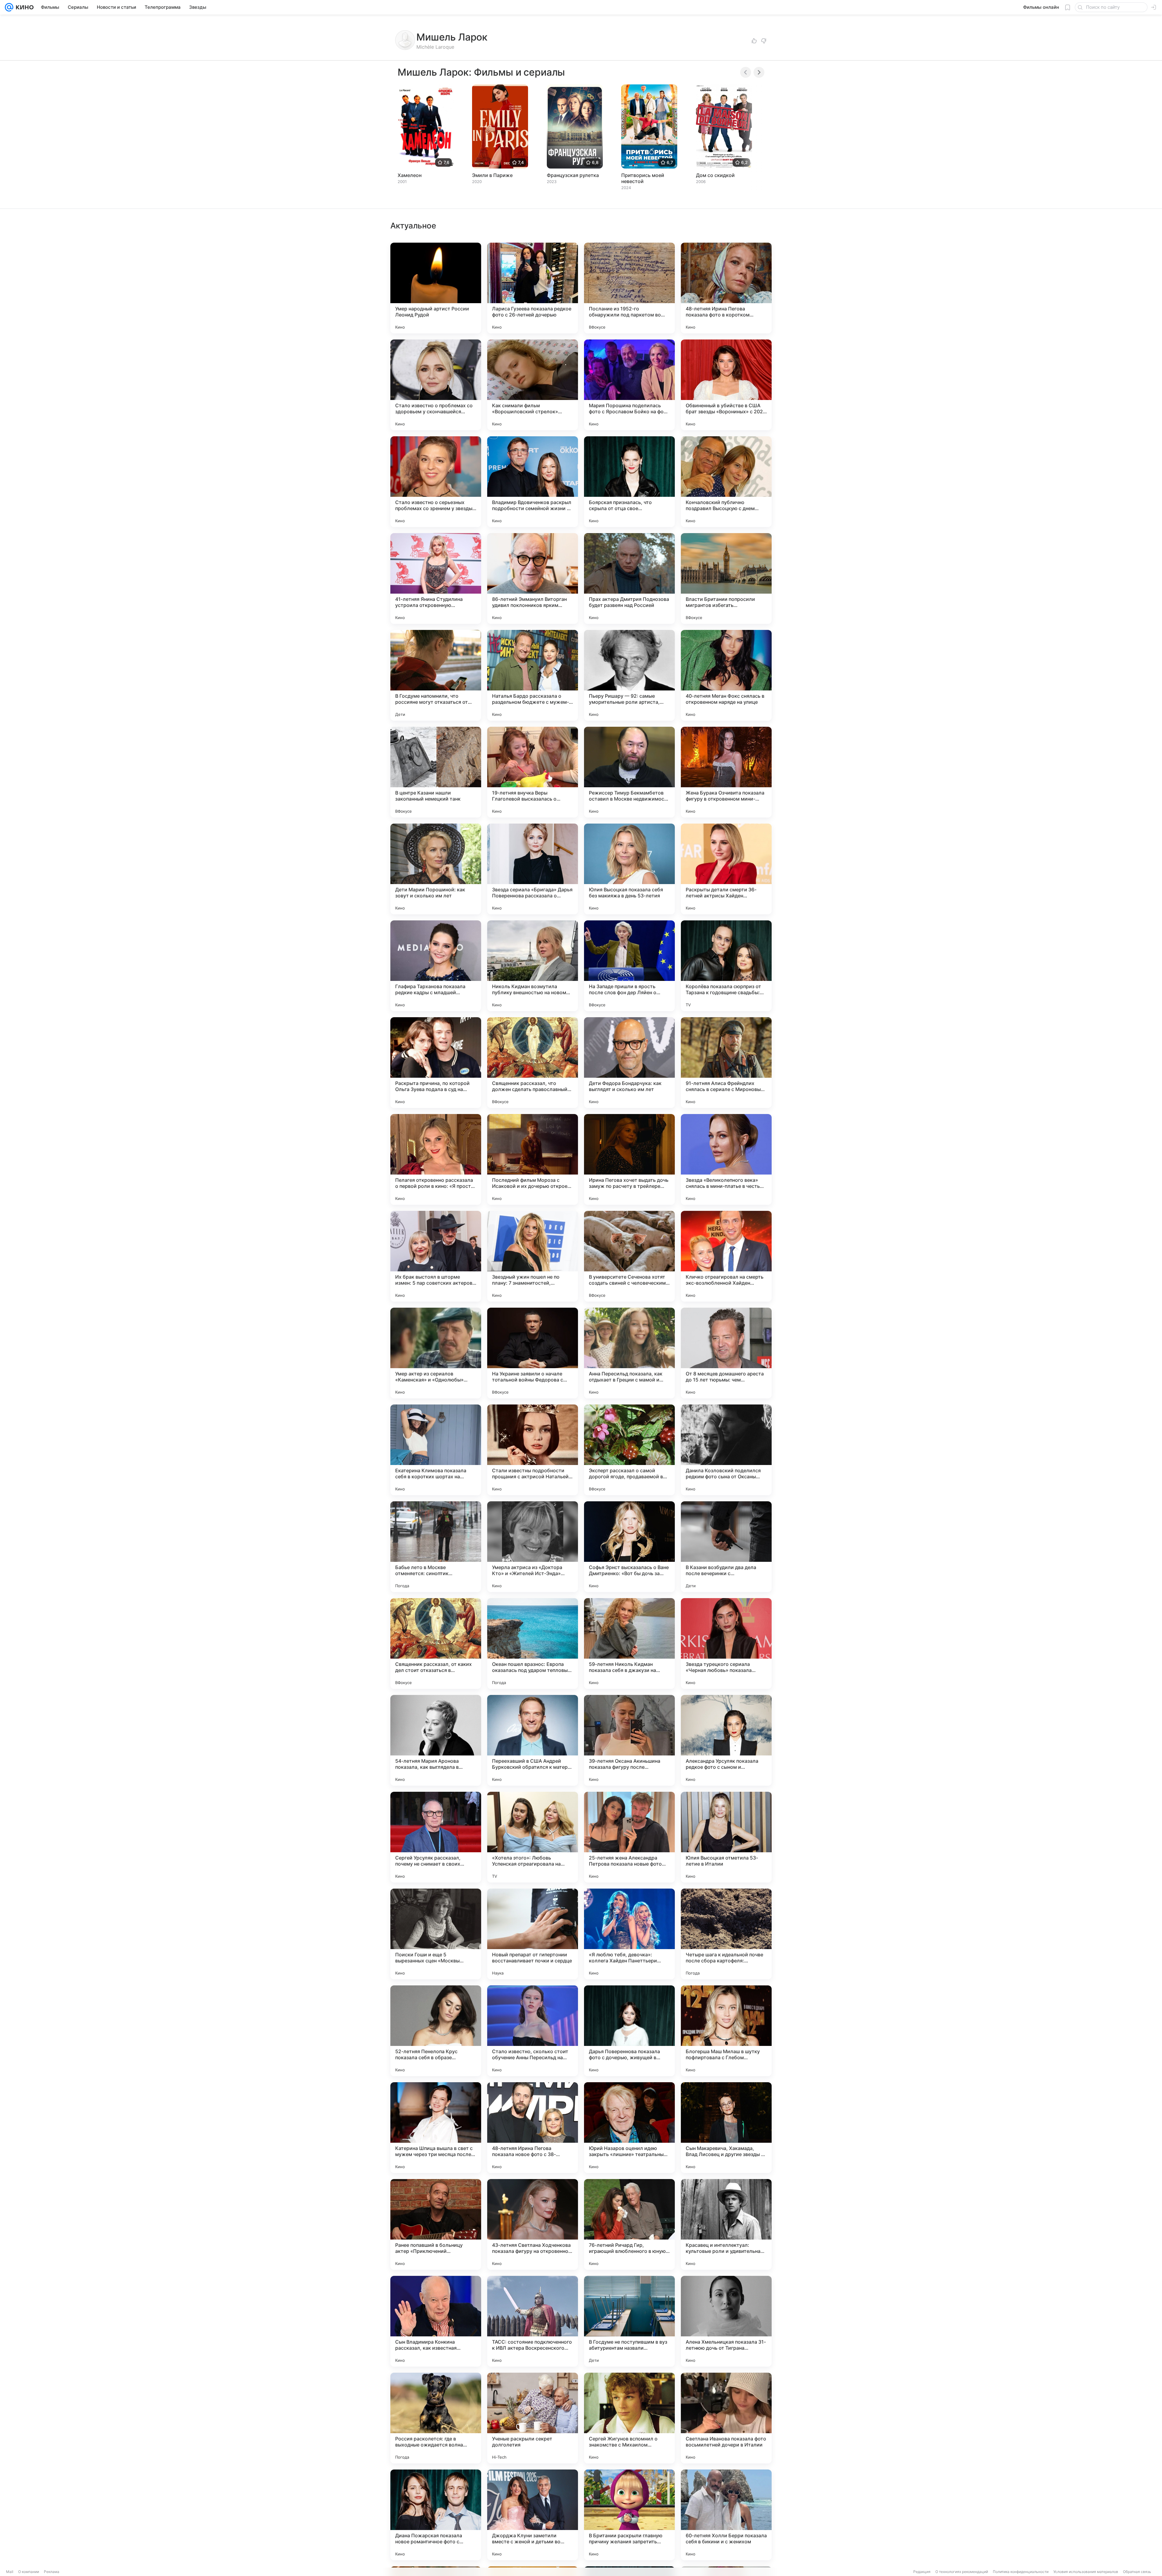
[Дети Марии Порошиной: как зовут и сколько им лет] (436, 869)
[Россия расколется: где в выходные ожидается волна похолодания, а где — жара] (436, 2418)
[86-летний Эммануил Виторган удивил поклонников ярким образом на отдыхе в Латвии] (533, 578)
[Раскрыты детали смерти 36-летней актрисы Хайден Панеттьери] (726, 869)
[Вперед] (759, 72)
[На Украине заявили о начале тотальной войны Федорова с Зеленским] (533, 1353)
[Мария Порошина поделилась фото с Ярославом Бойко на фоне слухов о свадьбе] (629, 385)
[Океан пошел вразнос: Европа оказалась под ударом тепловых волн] (533, 1644)
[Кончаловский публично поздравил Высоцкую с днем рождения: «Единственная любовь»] (726, 482)
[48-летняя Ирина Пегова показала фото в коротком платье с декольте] (726, 288)
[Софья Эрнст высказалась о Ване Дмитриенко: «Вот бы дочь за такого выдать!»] (629, 1547)
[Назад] (746, 72)
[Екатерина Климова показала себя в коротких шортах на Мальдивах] (436, 1450)
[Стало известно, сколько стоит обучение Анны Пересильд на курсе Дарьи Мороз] (533, 2031)
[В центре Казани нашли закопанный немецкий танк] (436, 772)
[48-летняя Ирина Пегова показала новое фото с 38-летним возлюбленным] (533, 2128)
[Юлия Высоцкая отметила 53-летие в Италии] (726, 1837)
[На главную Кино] (23, 7)
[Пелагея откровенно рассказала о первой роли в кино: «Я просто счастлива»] (436, 1159)
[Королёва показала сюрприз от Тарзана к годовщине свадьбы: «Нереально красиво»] (726, 966)
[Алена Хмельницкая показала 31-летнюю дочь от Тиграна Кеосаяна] (726, 2321)
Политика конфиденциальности (1021, 2572)
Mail (10, 2572)
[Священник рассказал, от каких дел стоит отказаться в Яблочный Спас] (436, 1644)
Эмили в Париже (492, 175)
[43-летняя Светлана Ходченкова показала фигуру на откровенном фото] (533, 2224)
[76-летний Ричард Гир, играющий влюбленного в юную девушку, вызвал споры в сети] (629, 2224)
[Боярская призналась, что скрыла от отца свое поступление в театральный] (629, 482)
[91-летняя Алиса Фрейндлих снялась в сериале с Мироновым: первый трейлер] (726, 1063)
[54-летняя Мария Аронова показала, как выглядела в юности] (436, 1740)
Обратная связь (1137, 2572)
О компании (29, 2572)
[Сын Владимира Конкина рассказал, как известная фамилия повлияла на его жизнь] (436, 2321)
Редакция (922, 2572)
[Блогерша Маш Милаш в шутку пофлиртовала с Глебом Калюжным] (726, 2031)
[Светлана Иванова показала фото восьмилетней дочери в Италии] (726, 2418)
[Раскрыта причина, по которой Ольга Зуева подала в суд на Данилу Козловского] (436, 1063)
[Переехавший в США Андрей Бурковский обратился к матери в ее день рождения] (533, 1740)
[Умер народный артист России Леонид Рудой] (436, 288)
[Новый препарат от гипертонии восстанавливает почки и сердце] (533, 1934)
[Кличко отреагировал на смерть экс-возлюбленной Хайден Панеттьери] (726, 1256)
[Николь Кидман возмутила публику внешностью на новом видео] (533, 966)
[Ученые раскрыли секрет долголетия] (533, 2418)
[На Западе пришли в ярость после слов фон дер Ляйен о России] (629, 966)
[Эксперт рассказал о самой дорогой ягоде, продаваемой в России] (629, 1450)
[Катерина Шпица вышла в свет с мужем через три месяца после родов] (436, 2128)
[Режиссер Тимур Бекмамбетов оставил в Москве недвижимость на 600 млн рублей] (629, 772)
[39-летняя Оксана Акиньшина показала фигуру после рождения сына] (629, 1740)
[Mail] (9, 7)
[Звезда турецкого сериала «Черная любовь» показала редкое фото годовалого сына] (726, 1644)
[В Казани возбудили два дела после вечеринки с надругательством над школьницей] (726, 1547)
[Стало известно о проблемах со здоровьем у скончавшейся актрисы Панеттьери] (436, 385)
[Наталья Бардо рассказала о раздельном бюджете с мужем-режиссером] (533, 675)
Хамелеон (410, 175)
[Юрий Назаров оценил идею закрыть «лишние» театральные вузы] (629, 2128)
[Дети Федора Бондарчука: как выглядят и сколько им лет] (629, 1063)
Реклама (52, 2572)
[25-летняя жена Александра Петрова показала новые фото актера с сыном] (629, 1837)
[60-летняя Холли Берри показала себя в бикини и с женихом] (726, 2515)
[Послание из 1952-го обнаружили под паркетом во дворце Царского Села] (629, 288)
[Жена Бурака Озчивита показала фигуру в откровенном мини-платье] (726, 772)
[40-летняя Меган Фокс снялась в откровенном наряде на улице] (726, 675)
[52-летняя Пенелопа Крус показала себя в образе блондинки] (436, 2031)
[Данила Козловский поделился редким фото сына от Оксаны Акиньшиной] (726, 1450)
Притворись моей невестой (643, 178)
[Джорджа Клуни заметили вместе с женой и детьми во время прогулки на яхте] (533, 2515)
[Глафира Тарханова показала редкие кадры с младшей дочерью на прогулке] (436, 966)
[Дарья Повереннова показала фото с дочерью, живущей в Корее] (629, 2031)
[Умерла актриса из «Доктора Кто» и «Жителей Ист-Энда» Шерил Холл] (533, 1547)
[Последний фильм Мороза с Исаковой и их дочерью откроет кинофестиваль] (533, 1159)
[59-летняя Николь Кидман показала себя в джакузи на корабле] (629, 1644)
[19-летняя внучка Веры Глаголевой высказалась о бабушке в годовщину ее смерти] (533, 772)
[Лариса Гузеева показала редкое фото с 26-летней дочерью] (533, 288)
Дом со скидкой (715, 175)
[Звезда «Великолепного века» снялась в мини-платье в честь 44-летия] (726, 1159)
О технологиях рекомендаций (962, 2572)
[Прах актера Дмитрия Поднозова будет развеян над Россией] (629, 578)
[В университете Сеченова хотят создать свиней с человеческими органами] (629, 1256)
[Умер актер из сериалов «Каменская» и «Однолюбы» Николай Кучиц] (436, 1353)
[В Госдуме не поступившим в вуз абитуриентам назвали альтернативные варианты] (629, 2321)
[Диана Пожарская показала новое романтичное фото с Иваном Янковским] (436, 2515)
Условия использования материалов (1086, 2572)
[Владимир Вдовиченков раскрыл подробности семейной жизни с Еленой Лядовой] (533, 482)
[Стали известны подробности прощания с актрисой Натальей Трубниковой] (533, 1450)
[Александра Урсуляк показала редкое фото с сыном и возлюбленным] (726, 1740)
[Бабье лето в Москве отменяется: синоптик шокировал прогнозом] (436, 1547)
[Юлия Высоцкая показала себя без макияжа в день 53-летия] (629, 869)
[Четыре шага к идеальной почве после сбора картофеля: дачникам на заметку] (726, 1934)
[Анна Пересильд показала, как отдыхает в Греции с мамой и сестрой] (629, 1353)
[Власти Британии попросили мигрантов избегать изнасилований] (726, 578)
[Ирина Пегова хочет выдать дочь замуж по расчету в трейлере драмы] (629, 1159)
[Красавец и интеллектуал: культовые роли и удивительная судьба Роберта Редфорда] (726, 2224)
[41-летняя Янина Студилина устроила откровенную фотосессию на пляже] (436, 578)
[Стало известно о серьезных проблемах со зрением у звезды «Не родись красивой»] (436, 482)
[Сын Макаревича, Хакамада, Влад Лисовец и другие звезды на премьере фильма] (726, 2128)
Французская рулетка (573, 175)
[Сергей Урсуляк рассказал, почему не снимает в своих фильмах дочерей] (436, 1837)
